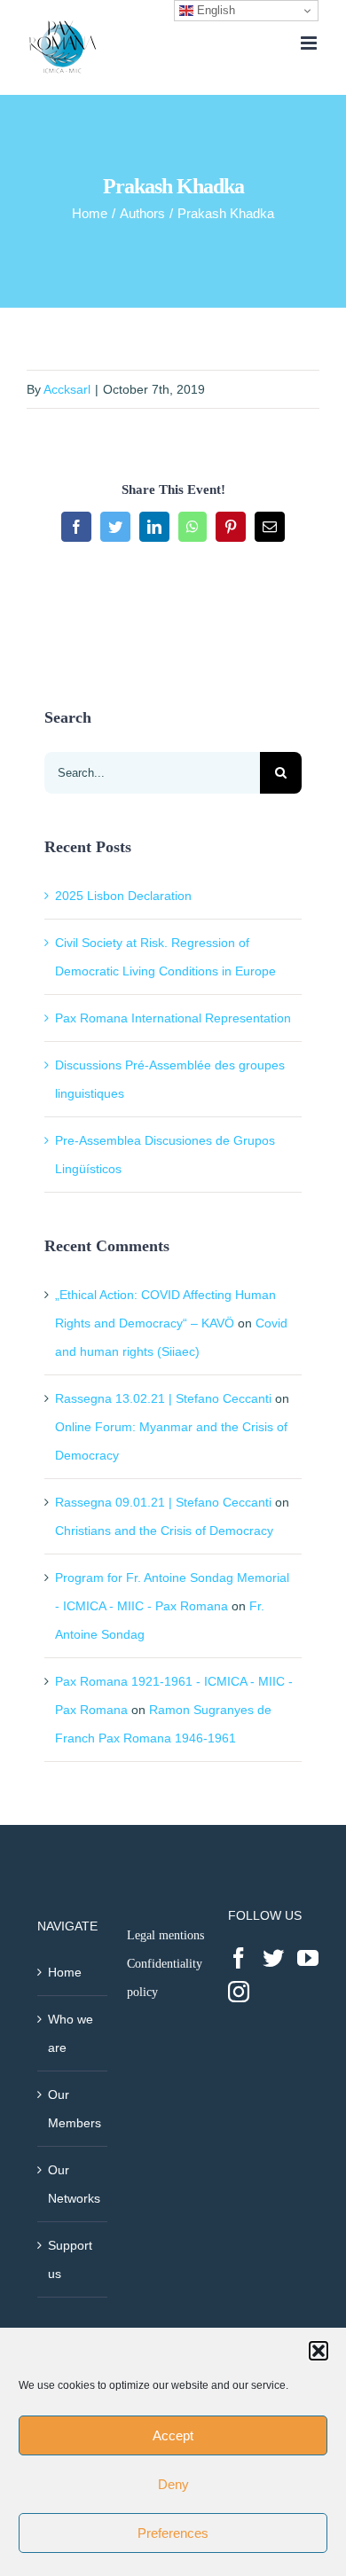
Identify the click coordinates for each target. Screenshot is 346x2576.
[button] (318, 2351)
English (214, 10)
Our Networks (73, 2184)
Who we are (71, 2033)
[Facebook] (239, 1958)
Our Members (73, 2109)
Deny (173, 2484)
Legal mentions (165, 1935)
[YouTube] (308, 1958)
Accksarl (67, 389)
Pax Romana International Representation (173, 1018)
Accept (173, 2435)
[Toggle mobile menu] (310, 43)
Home (65, 1972)
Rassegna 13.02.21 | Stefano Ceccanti (163, 1398)
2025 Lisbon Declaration (123, 896)
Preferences (173, 2533)
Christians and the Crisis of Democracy (164, 1531)
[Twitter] (273, 1958)
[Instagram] (239, 1992)
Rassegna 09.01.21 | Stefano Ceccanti (163, 1502)
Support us (70, 2259)
